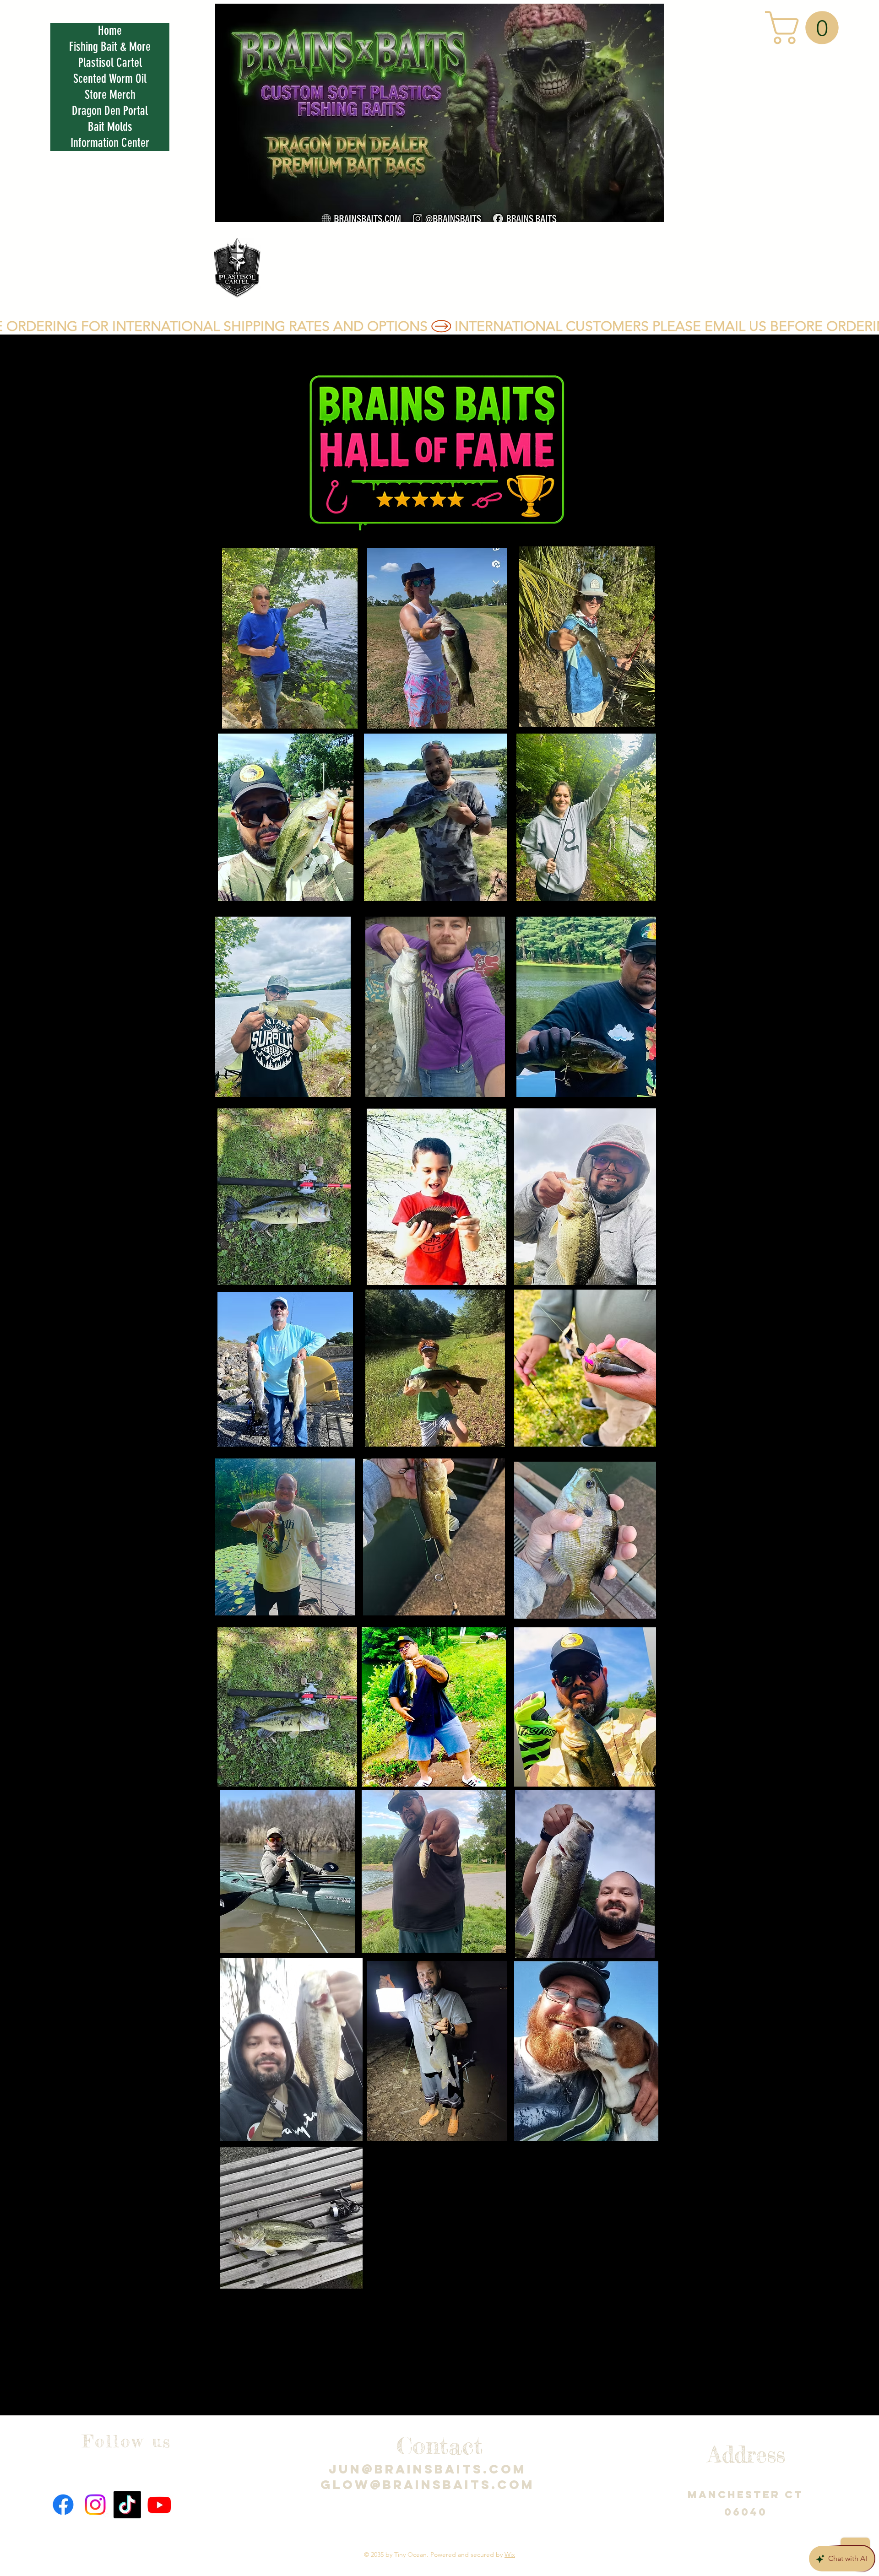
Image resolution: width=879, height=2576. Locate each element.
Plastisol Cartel (110, 63)
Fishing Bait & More (110, 47)
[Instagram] (95, 2505)
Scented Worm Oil (110, 79)
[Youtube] (159, 2505)
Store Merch (110, 95)
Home (110, 31)
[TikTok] (127, 2505)
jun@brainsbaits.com (428, 2469)
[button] (806, 28)
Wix (510, 2554)
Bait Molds (110, 127)
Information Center (110, 143)
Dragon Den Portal (110, 111)
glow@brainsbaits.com (428, 2484)
